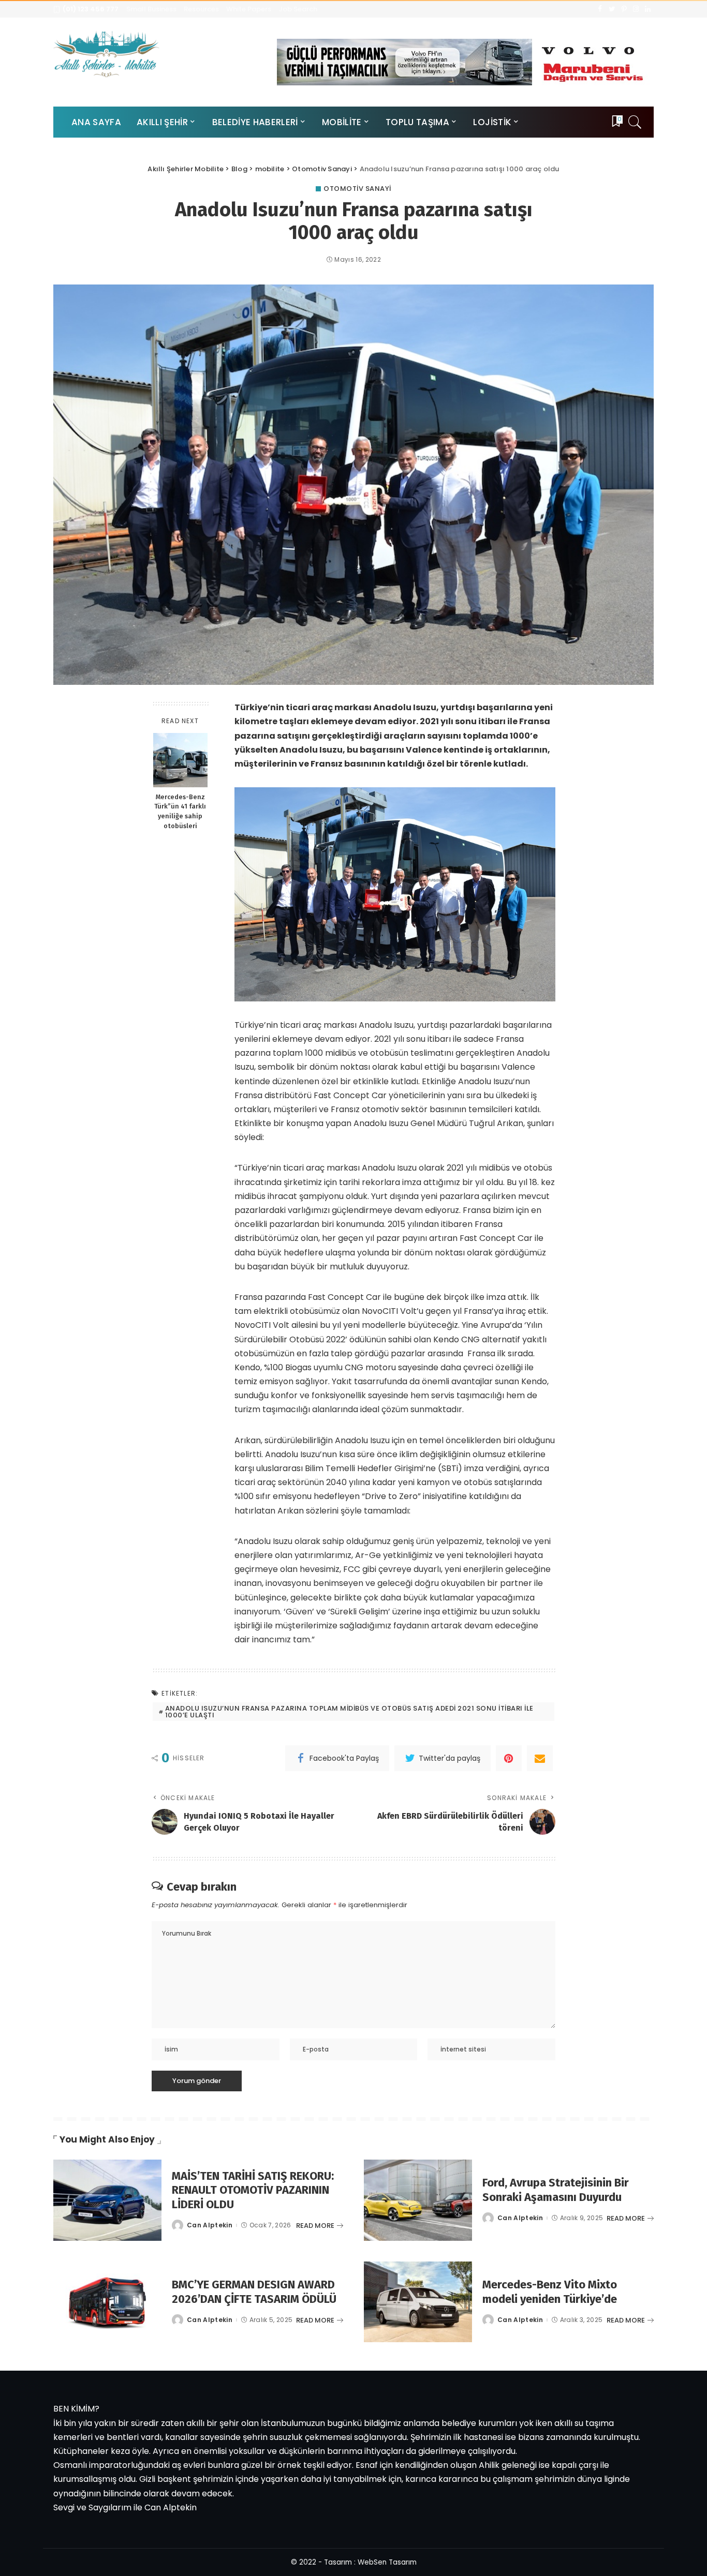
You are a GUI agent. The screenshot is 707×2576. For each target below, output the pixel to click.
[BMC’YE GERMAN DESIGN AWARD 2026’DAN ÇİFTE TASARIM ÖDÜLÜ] (107, 2302)
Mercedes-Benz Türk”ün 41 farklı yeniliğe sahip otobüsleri (180, 812)
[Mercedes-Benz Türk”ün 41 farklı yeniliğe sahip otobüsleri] (180, 760)
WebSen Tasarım (387, 2562)
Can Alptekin (210, 2225)
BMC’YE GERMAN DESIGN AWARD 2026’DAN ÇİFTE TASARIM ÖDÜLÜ (254, 2292)
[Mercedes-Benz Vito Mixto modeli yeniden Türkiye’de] (418, 2302)
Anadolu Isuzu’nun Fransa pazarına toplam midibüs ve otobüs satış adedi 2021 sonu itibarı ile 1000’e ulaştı (349, 1712)
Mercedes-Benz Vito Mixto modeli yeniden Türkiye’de (550, 2292)
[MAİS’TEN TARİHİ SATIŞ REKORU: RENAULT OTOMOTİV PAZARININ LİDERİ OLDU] (107, 2200)
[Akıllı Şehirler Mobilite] (106, 54)
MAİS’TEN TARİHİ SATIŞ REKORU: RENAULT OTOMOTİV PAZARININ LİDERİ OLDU (253, 2190)
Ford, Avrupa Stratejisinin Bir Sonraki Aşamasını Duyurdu (556, 2190)
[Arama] (635, 122)
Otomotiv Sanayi (357, 189)
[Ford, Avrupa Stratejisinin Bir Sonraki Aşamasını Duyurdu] (418, 2200)
